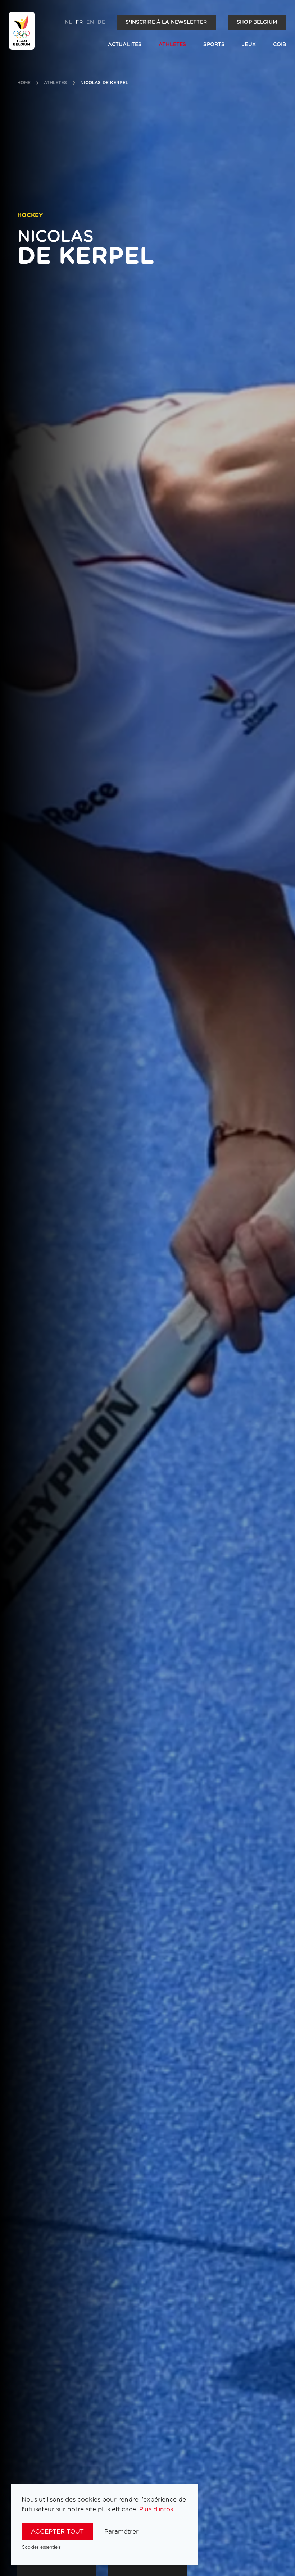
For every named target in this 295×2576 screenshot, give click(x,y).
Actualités (125, 45)
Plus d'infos (156, 2509)
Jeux (249, 45)
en (90, 22)
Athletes (172, 45)
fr (79, 22)
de (101, 22)
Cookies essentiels (41, 2547)
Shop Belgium (257, 22)
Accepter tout (57, 2532)
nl (68, 22)
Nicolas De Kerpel (104, 83)
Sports (214, 45)
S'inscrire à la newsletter (166, 22)
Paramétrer (121, 2532)
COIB (280, 45)
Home (24, 83)
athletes (56, 83)
